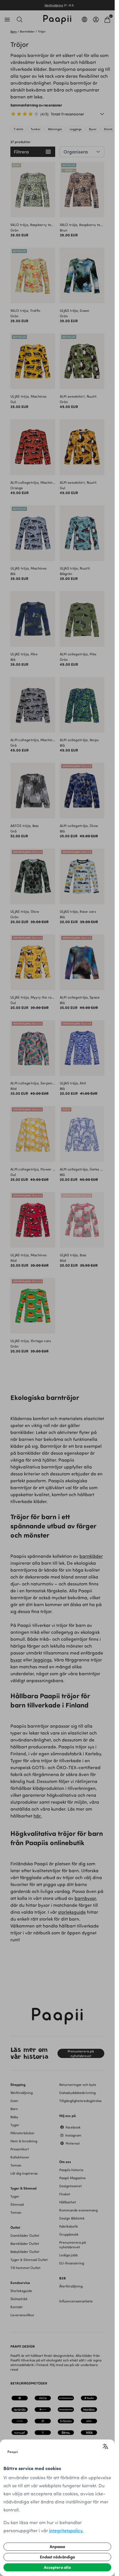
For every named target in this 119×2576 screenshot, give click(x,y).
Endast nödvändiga (57, 2557)
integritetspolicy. (66, 2530)
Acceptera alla (57, 2567)
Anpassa (57, 2546)
